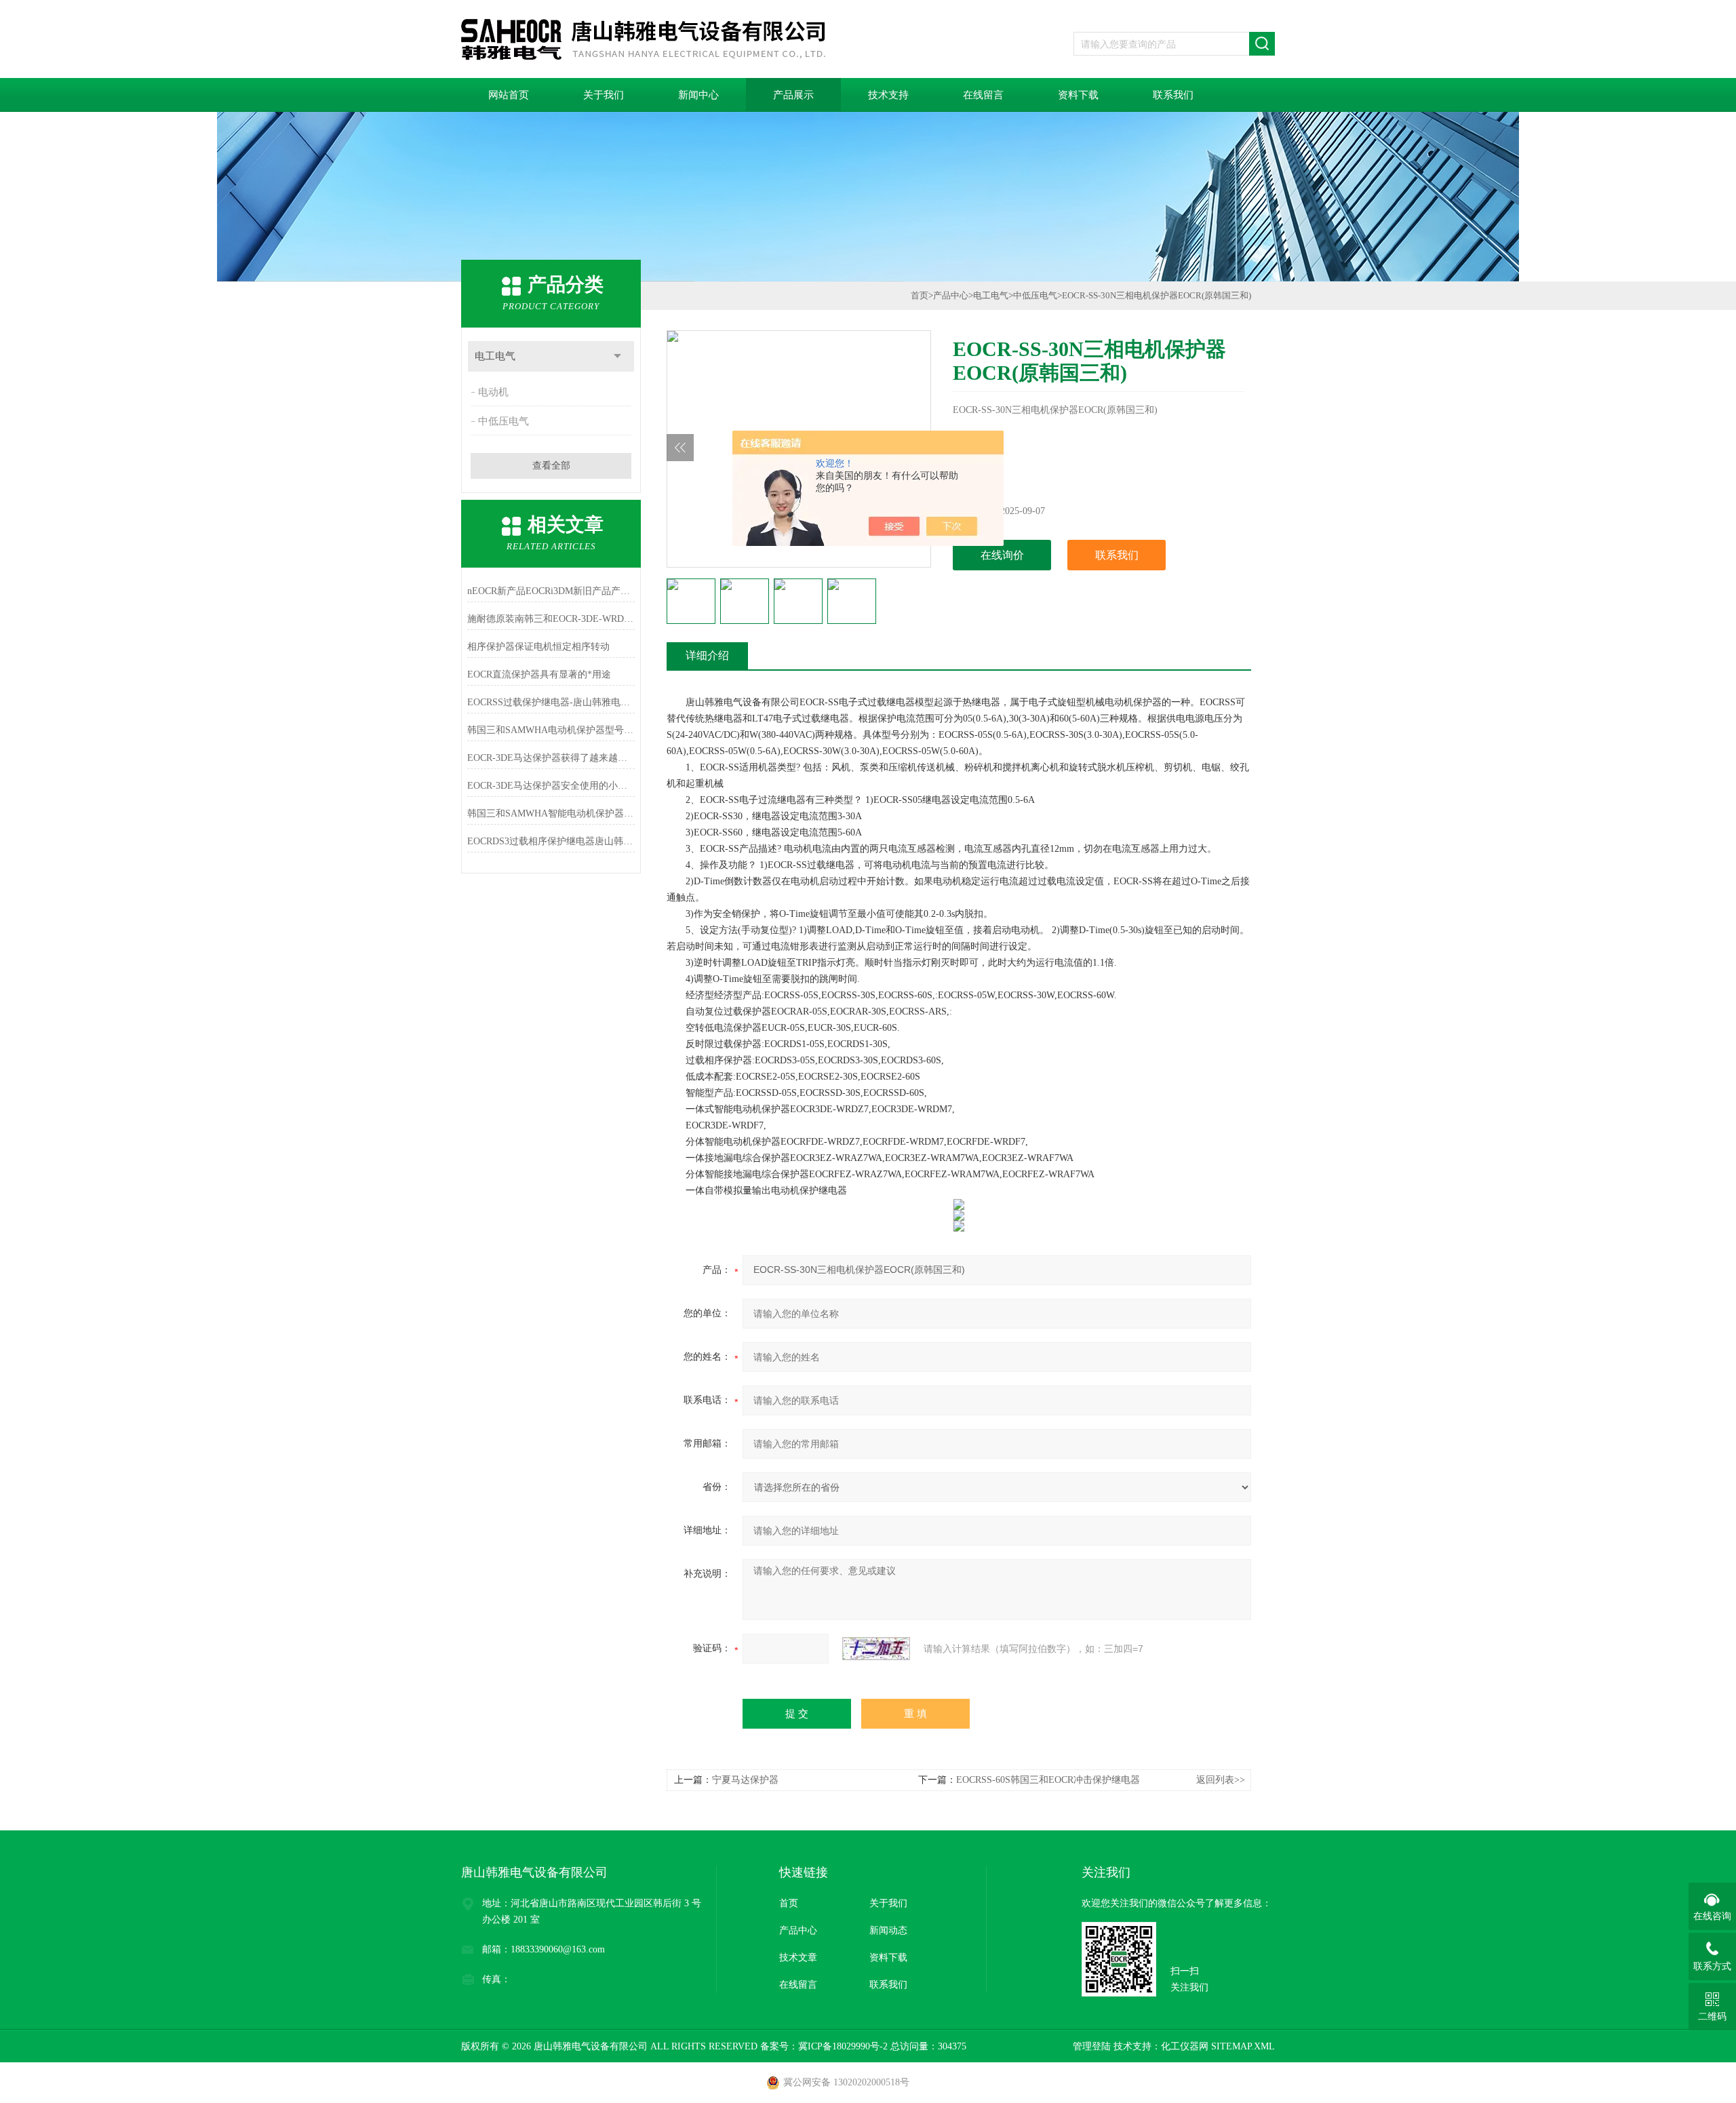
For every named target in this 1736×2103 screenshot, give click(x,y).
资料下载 (1078, 95)
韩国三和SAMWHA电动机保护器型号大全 (551, 730)
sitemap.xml (1243, 2046)
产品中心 (951, 295)
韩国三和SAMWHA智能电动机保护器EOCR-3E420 (551, 813)
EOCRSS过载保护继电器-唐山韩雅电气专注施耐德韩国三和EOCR (551, 702)
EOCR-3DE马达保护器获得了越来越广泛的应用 (551, 758)
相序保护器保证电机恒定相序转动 (538, 647)
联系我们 (1173, 95)
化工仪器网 (1185, 2046)
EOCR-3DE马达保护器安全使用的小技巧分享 (551, 786)
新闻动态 (888, 1930)
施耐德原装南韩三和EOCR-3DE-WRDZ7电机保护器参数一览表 (551, 619)
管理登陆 (1092, 2046)
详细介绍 (707, 655)
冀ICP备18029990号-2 (843, 2046)
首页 (920, 295)
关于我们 (604, 95)
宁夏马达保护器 (745, 1780)
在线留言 (983, 95)
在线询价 (1002, 555)
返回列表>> (1221, 1780)
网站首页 (509, 95)
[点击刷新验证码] (876, 1649)
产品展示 (793, 95)
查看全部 (551, 466)
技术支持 (888, 95)
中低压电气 (504, 421)
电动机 (493, 392)
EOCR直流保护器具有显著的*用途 (539, 674)
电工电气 (495, 356)
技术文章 (798, 1958)
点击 (617, 356)
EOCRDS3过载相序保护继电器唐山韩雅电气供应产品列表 (551, 841)
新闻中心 (698, 95)
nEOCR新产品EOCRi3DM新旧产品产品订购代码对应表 (551, 591)
